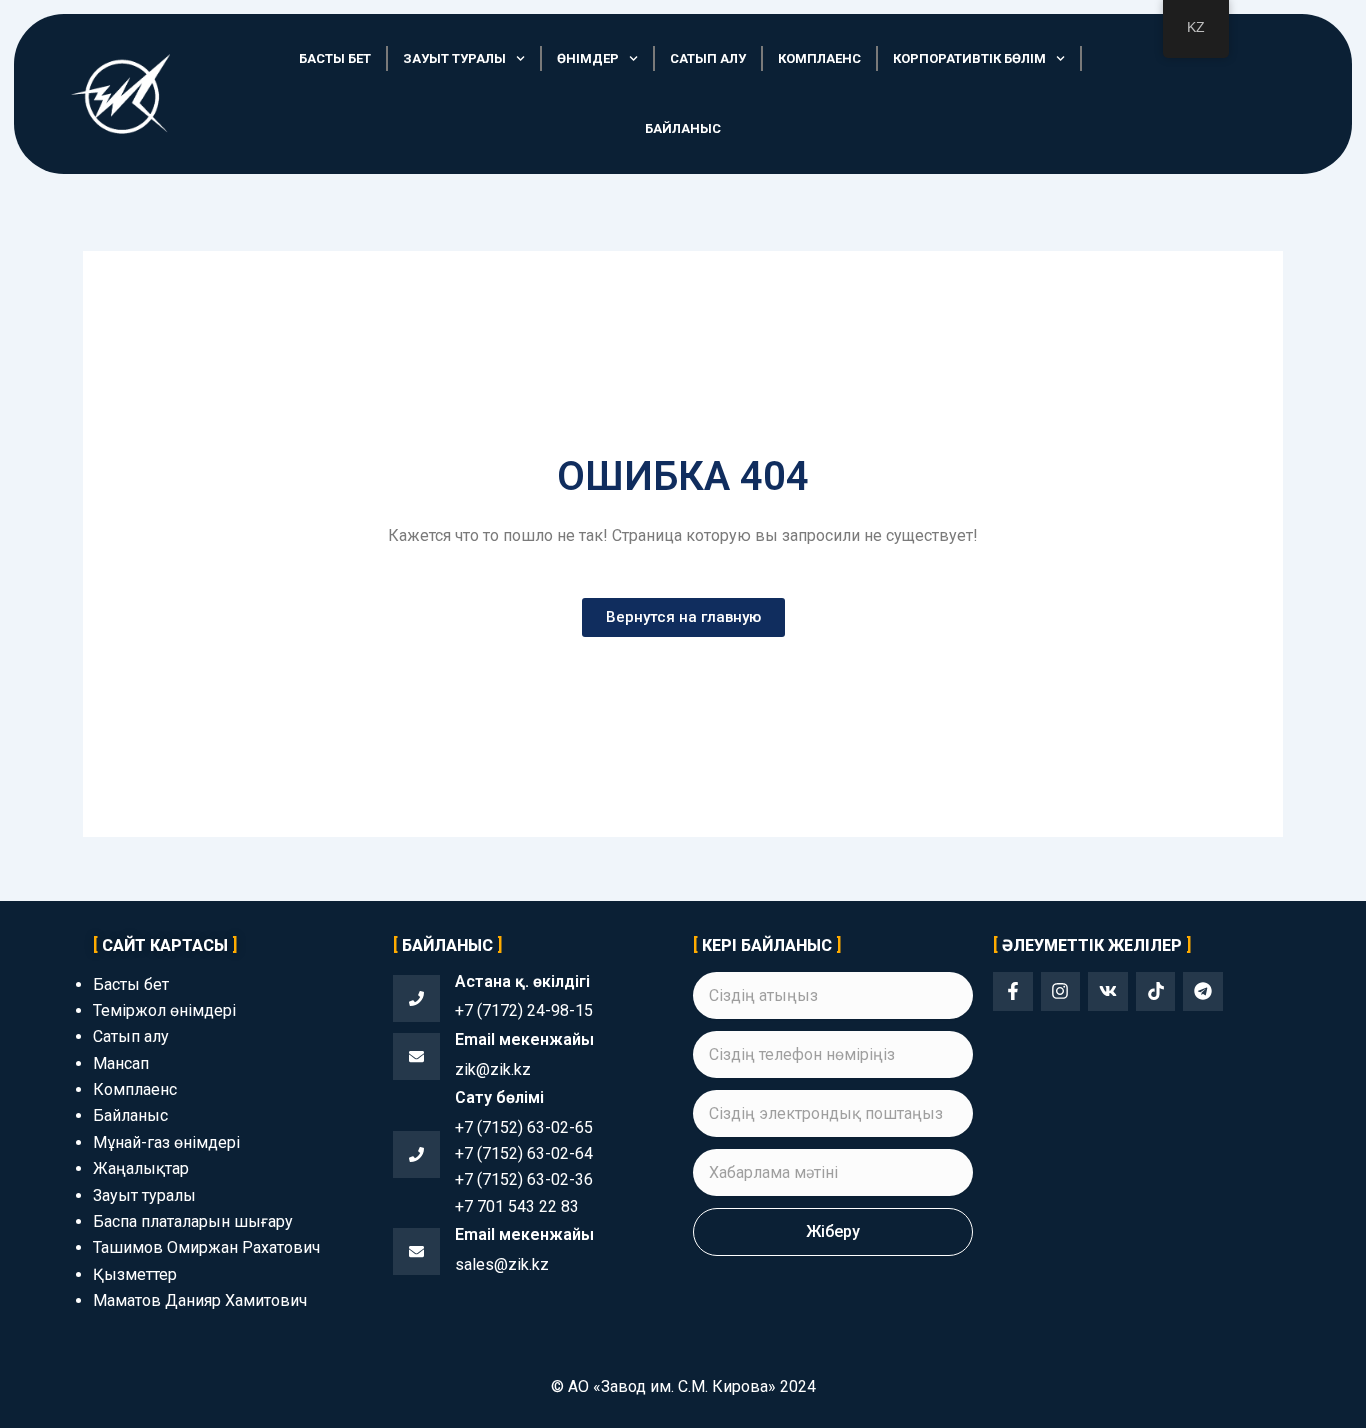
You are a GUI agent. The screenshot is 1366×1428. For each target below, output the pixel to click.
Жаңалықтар (141, 1168)
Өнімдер (588, 58)
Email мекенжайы (524, 1039)
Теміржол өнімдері (164, 1010)
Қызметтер (135, 1274)
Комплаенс (819, 58)
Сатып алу (708, 58)
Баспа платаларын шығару (193, 1221)
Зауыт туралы (454, 58)
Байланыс (683, 128)
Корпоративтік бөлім (969, 58)
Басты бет (335, 58)
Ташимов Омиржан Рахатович (206, 1247)
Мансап (121, 1063)
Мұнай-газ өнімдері (166, 1142)
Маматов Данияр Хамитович (200, 1300)
